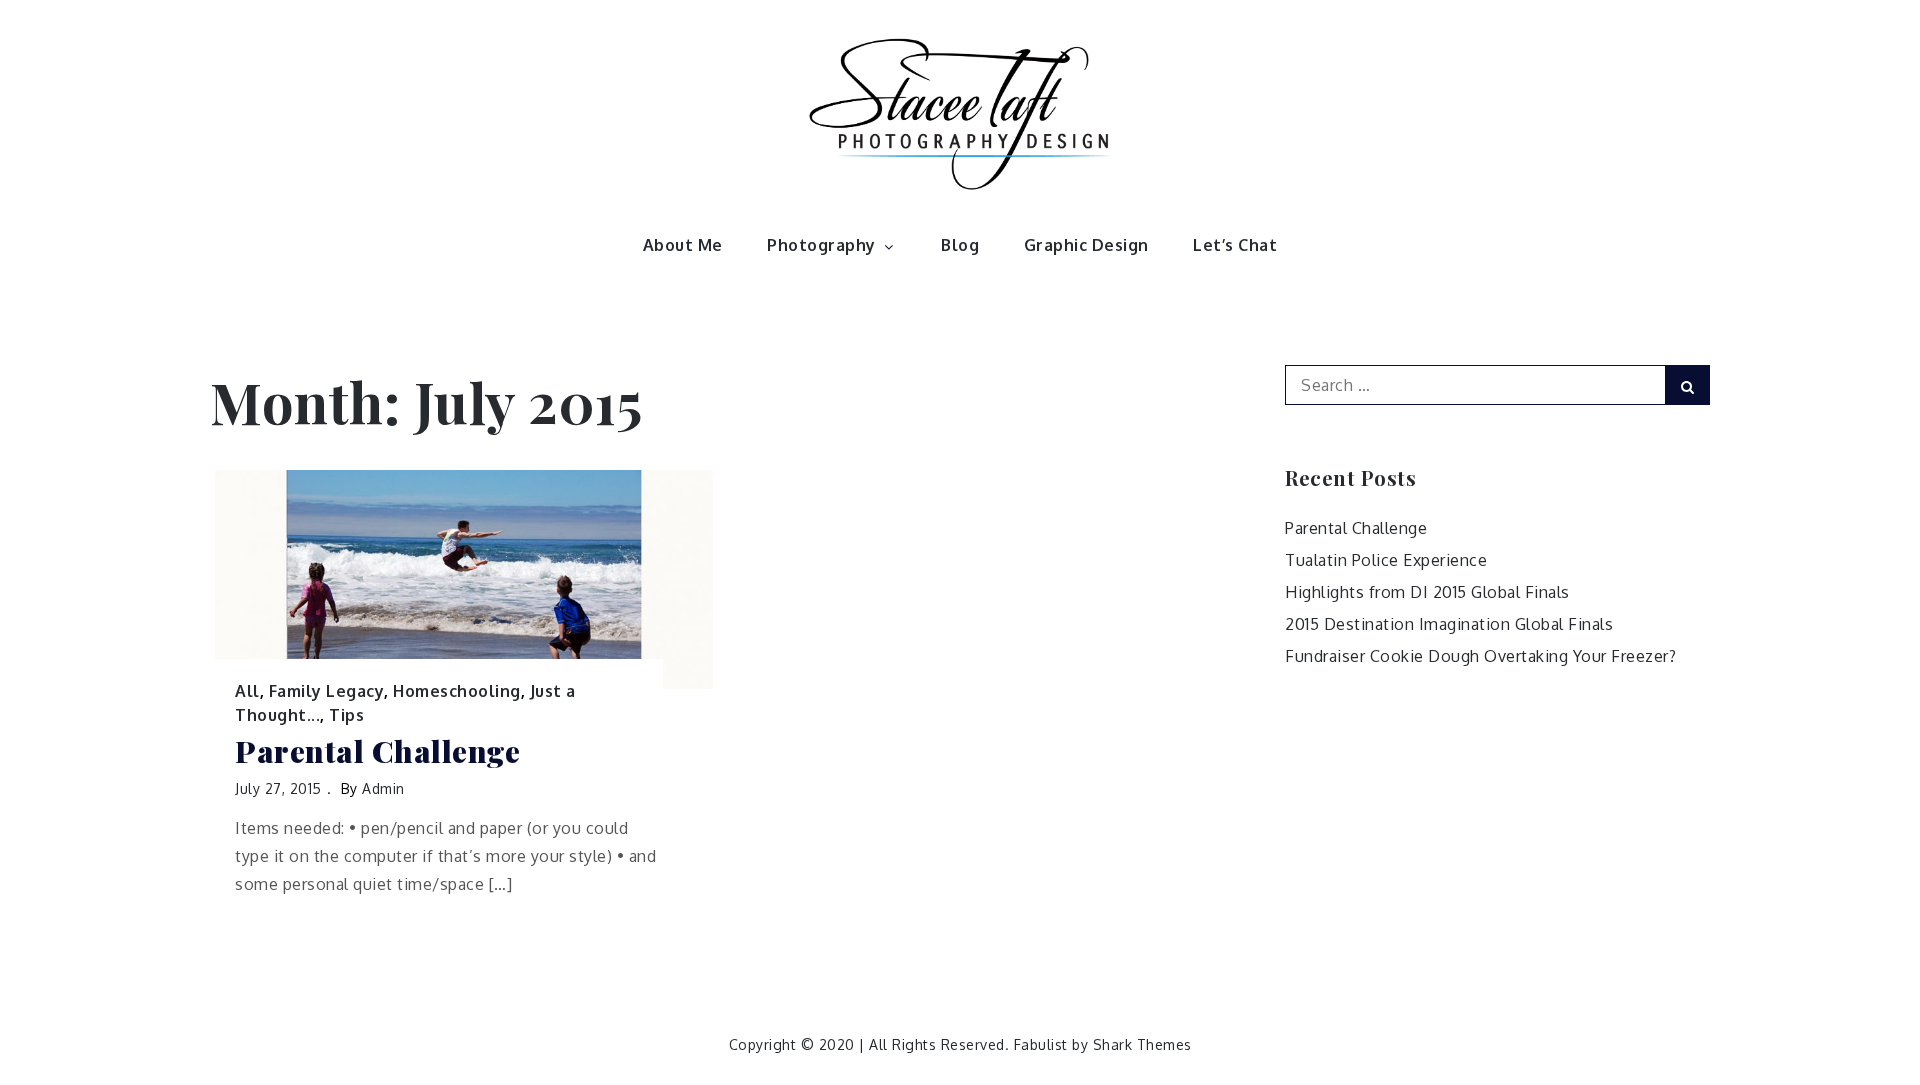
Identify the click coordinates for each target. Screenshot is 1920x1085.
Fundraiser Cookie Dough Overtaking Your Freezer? (1480, 656)
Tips (346, 715)
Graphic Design (1086, 245)
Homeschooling (457, 691)
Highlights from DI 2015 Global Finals (1427, 592)
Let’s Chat (1235, 245)
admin (383, 788)
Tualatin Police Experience (1386, 560)
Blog (960, 245)
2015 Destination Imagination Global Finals (1449, 624)
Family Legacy (327, 691)
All (247, 691)
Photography (821, 245)
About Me (683, 245)
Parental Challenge (377, 751)
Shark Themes (1142, 1044)
